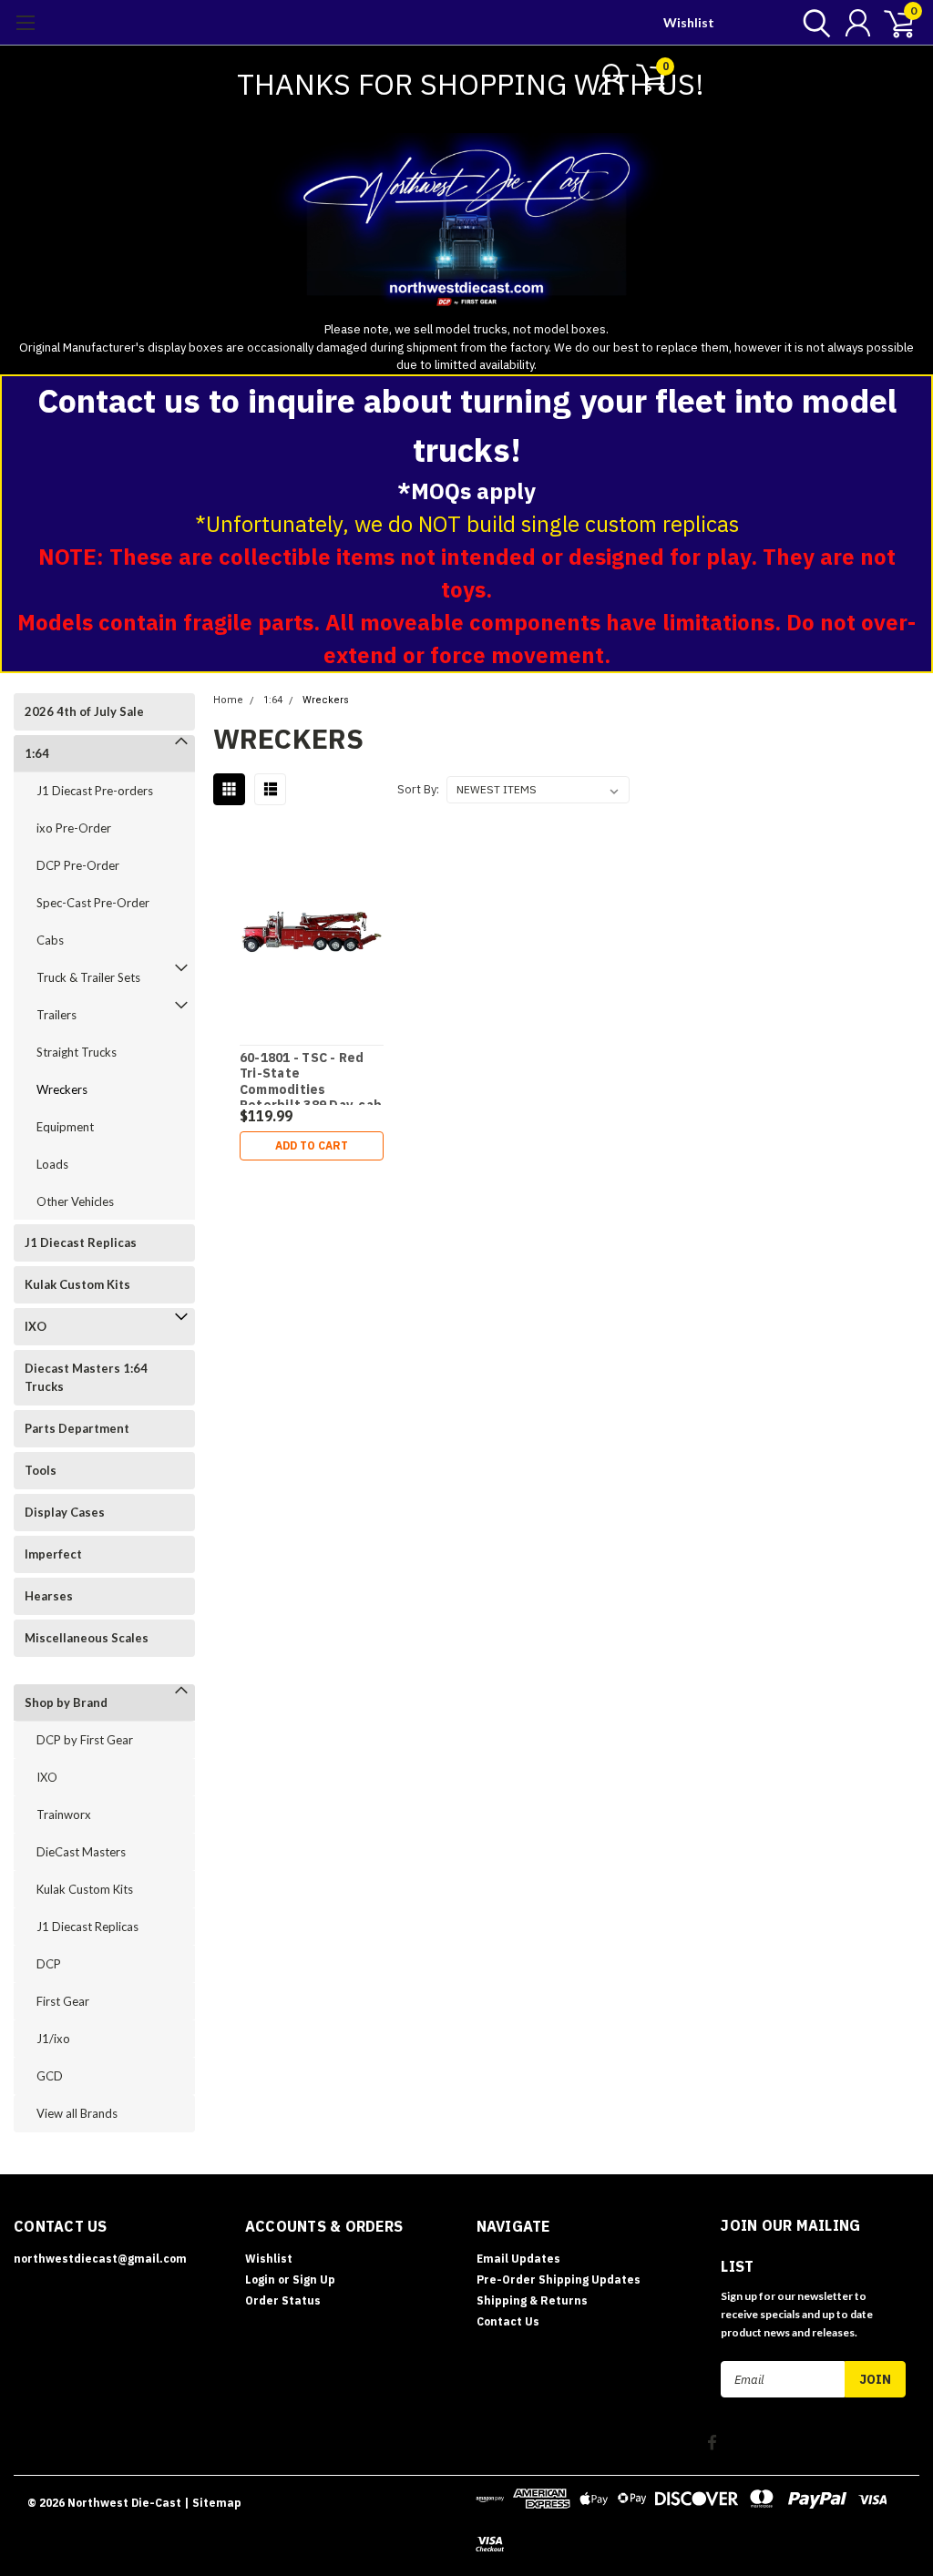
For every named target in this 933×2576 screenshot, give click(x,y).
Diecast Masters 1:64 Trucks (86, 1377)
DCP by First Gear (85, 1740)
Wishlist (689, 22)
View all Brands (77, 2113)
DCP (49, 1964)
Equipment (65, 1127)
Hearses (49, 1596)
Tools (41, 1470)
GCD (50, 2076)
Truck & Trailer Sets (88, 977)
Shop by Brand (66, 1702)
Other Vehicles (75, 1201)
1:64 (37, 753)
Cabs (50, 940)
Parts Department (77, 1428)
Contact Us (508, 2321)
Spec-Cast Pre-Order (93, 903)
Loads (52, 1164)
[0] (892, 23)
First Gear (63, 2001)
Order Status (283, 2300)
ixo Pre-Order (74, 828)
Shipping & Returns (532, 2300)
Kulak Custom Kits (77, 1284)
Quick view (312, 931)
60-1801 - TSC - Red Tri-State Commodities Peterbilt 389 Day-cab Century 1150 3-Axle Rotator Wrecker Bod (311, 1078)
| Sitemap (213, 2503)
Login (260, 2280)
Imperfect (53, 1554)
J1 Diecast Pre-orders (95, 791)
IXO (36, 1326)
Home (228, 700)
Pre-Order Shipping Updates (559, 2280)
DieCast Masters (81, 1852)
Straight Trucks (77, 1052)
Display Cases (65, 1512)
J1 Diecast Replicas (81, 1242)
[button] (467, 227)
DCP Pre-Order (78, 865)
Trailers (56, 1015)
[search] (812, 23)
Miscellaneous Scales (87, 1638)
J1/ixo (53, 2039)
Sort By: (418, 789)
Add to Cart (312, 1145)
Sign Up (314, 2280)
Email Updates (518, 2259)
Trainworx (64, 1814)
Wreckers (62, 1089)
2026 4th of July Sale (84, 711)
